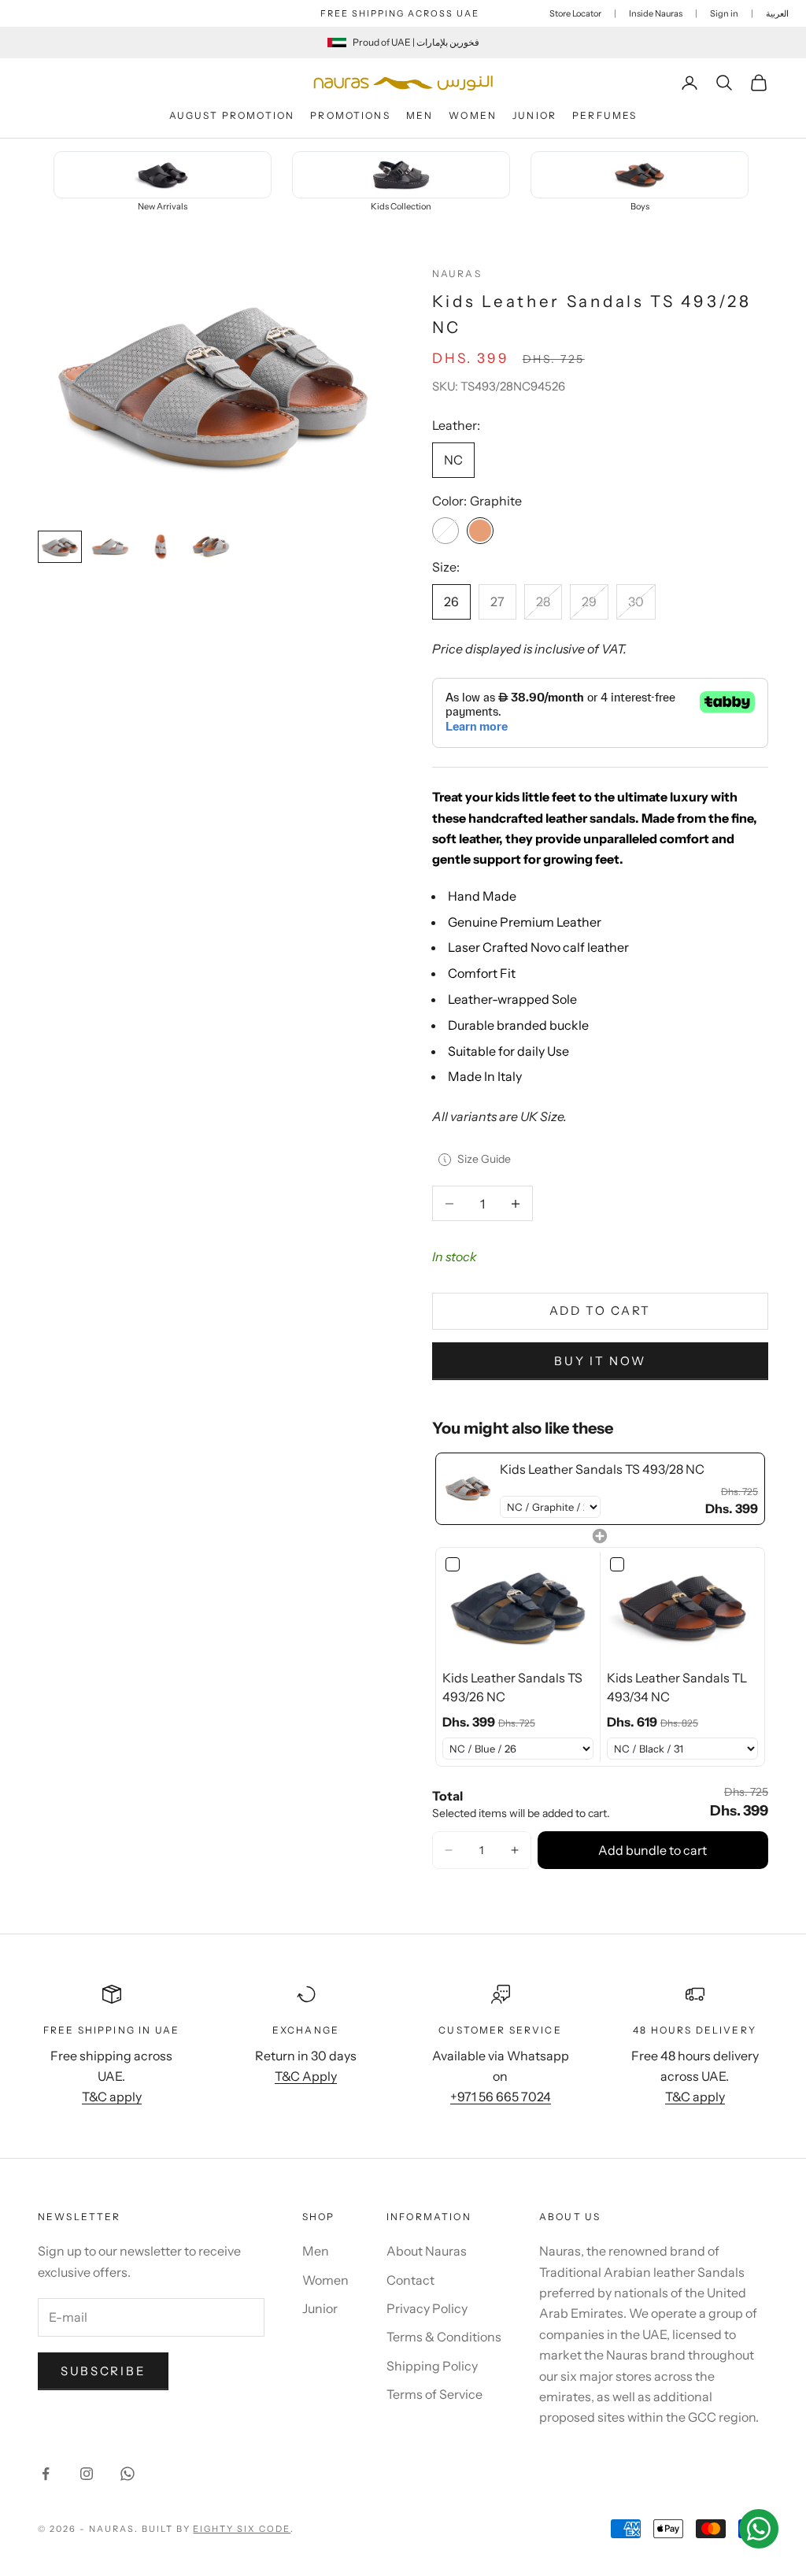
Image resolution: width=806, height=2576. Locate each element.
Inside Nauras (656, 13)
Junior (534, 115)
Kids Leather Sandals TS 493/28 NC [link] (602, 1469)
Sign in (724, 13)
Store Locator (575, 13)
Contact (410, 2280)
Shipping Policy (432, 2366)
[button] (449, 1850)
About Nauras (427, 2251)
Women (473, 115)
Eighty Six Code (242, 2529)
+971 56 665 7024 (501, 2097)
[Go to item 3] (161, 547)
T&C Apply (306, 2076)
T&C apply (112, 2097)
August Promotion (232, 115)
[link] (468, 1489)
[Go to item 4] (211, 547)
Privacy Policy (427, 2308)
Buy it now (600, 1361)
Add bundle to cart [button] (653, 1850)
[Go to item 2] (110, 547)
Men (420, 115)
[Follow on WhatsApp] (128, 2474)
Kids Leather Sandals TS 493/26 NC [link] (512, 1687)
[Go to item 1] (60, 547)
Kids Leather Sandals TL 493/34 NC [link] (677, 1687)
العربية (777, 13)
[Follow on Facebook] (46, 2474)
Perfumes (604, 115)
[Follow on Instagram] (87, 2474)
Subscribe (103, 2371)
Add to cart (601, 1310)
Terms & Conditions (444, 2337)
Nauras (457, 274)
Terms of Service (434, 2394)
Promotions (350, 115)
